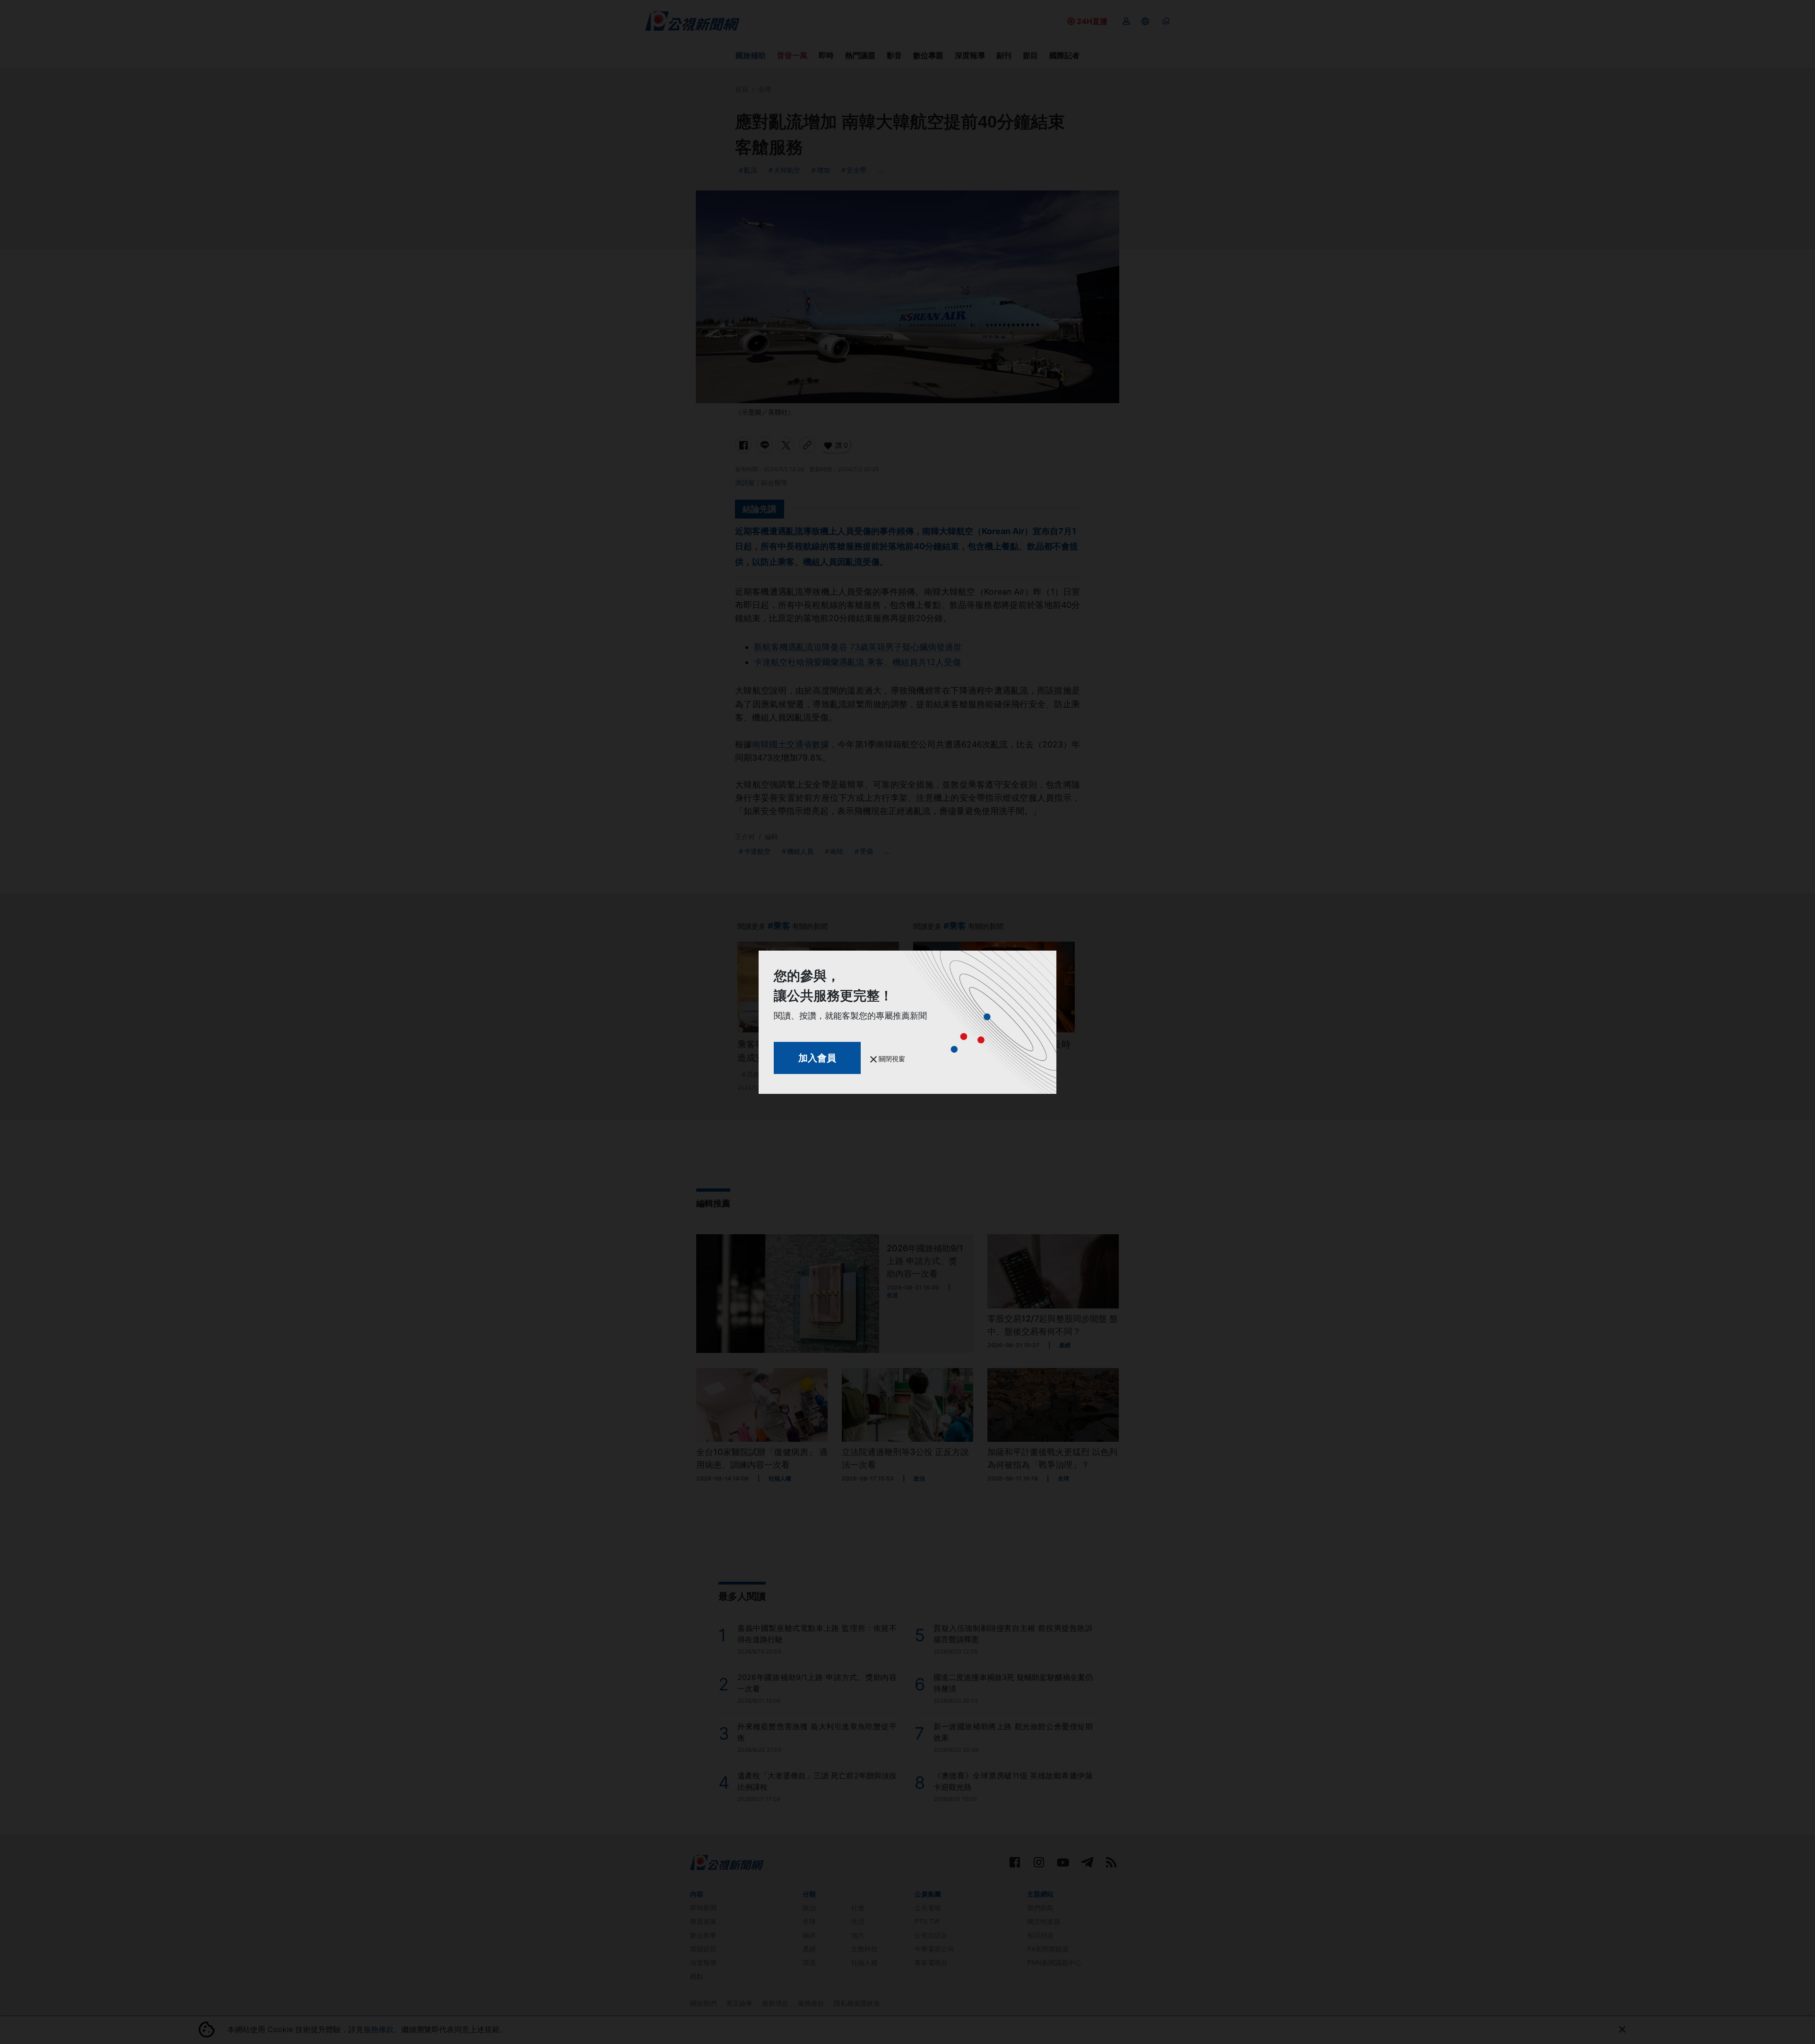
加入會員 (817, 1058)
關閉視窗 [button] (891, 1059)
